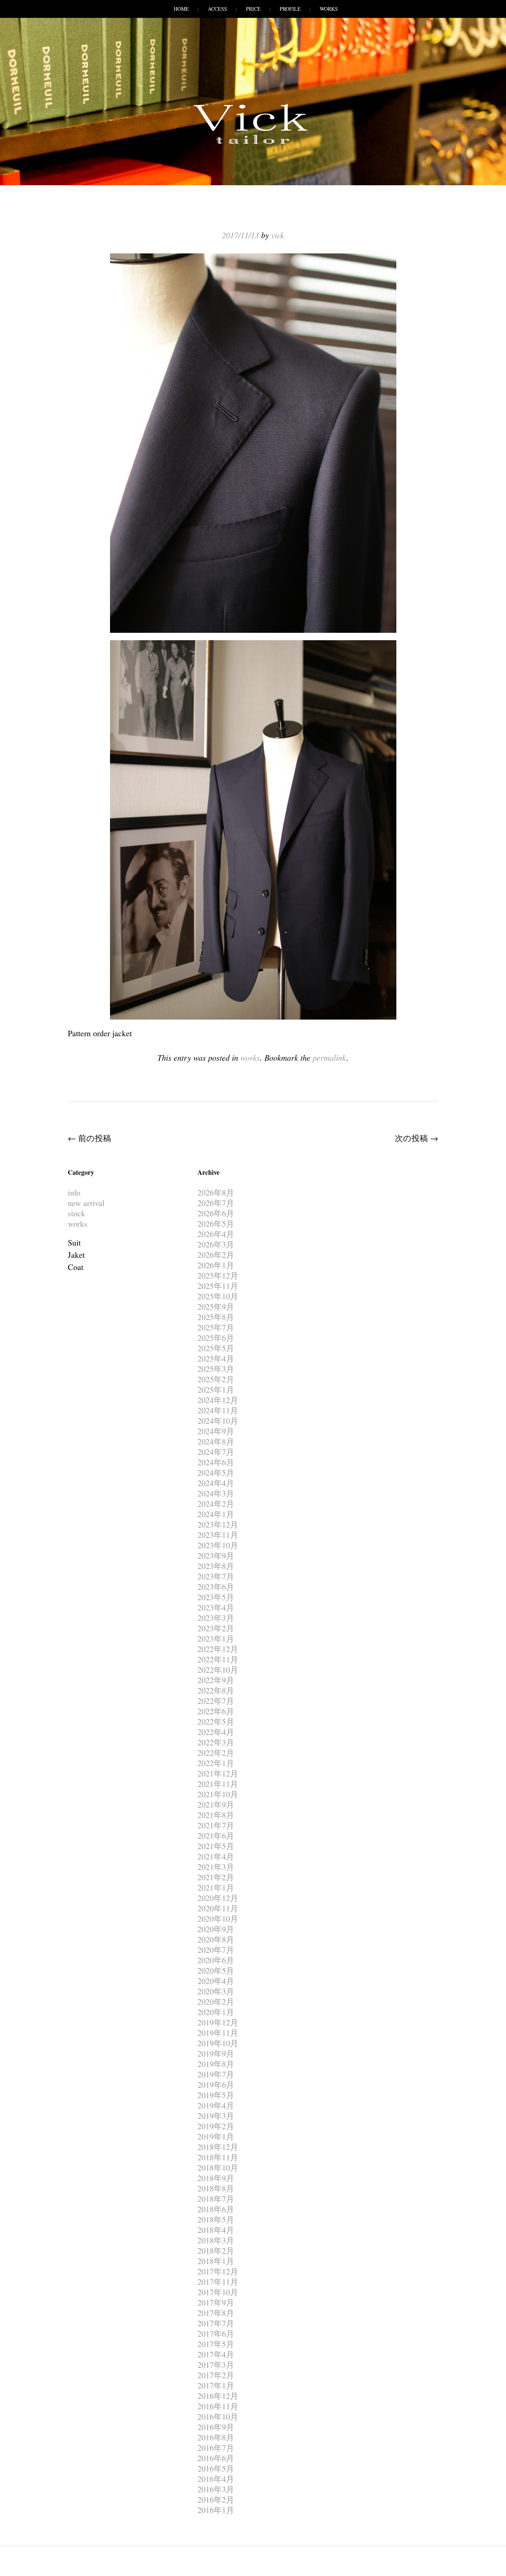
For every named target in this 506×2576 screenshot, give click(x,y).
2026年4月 (216, 1234)
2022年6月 (216, 1711)
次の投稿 (417, 1138)
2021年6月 (216, 1836)
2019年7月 (216, 2074)
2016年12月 (218, 2396)
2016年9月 (216, 2427)
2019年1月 (216, 2136)
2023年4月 (216, 1607)
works (250, 1057)
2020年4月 (216, 1981)
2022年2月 (216, 1753)
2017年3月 (216, 2365)
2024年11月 (218, 1410)
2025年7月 (216, 1327)
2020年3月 (216, 1991)
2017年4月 (216, 2354)
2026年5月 (216, 1224)
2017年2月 (216, 2375)
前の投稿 (89, 1138)
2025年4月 (216, 1358)
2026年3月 (216, 1244)
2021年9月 (216, 1804)
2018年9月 (216, 2178)
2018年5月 (216, 2219)
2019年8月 (216, 2064)
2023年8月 (216, 1566)
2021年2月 (216, 1877)
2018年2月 (216, 2251)
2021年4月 (216, 1856)
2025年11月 (218, 1286)
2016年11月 (218, 2406)
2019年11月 (218, 2033)
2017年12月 (218, 2271)
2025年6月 (216, 1338)
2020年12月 (218, 1898)
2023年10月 (218, 1545)
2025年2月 (216, 1379)
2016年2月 (216, 2499)
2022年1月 (216, 1763)
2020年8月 (216, 1939)
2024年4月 (216, 1483)
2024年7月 (216, 1452)
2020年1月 (216, 2012)
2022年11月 (218, 1659)
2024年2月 (216, 1504)
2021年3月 (216, 1867)
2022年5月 (216, 1721)
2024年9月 (216, 1431)
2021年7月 (216, 1825)
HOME (181, 9)
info (74, 1192)
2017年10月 (218, 2292)
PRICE (253, 9)
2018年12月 (218, 2147)
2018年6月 (216, 2209)
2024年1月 (216, 1514)
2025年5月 (216, 1348)
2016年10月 (218, 2417)
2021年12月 (218, 1773)
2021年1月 (216, 1887)
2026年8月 (216, 1192)
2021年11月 (218, 1784)
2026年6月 (216, 1213)
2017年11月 (218, 2282)
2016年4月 (216, 2479)
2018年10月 (218, 2168)
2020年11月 (218, 1908)
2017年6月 (216, 2334)
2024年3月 (216, 1493)
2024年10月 (218, 1421)
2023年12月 (218, 1524)
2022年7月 (216, 1701)
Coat (76, 1267)
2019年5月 (216, 2095)
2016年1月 (216, 2510)
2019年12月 (218, 2022)
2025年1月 (216, 1390)
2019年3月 (216, 2116)
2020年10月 (218, 1919)
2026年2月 (216, 1255)
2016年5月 (216, 2468)
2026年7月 (216, 1203)
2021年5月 (216, 1846)
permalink (329, 1057)
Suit (74, 1242)
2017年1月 (216, 2385)
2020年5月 (216, 1970)
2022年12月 (218, 1649)
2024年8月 (216, 1441)
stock (76, 1213)
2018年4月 (216, 2230)
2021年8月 (216, 1815)
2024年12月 (218, 1400)
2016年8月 (216, 2437)
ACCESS (217, 9)
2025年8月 (216, 1317)
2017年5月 (216, 2344)
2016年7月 (216, 2448)
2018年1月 (216, 2261)
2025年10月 (218, 1296)
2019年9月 (216, 2053)
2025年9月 (216, 1307)
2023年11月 (218, 1535)
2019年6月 (216, 2085)
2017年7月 (216, 2323)
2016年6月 (216, 2458)
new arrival (86, 1203)
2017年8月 (216, 2313)
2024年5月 (216, 1473)
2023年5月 (216, 1597)
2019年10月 (218, 2043)
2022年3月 (216, 1742)
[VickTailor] (253, 144)
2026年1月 (216, 1265)
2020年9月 (216, 1929)
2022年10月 (218, 1670)
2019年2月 (216, 2126)
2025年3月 (216, 1369)
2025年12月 (218, 1275)
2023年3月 (216, 1618)
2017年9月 (216, 2302)
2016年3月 (216, 2489)
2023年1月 (216, 1638)
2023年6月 (216, 1587)
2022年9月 (216, 1680)
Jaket (76, 1255)
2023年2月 (216, 1628)
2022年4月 (216, 1732)
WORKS (329, 9)
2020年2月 (216, 2002)
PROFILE (290, 9)
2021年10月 (218, 1794)
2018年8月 (216, 2188)
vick (278, 235)
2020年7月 (216, 1950)
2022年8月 (216, 1690)
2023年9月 (216, 1555)
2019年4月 (216, 2105)
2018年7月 (216, 2199)
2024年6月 (216, 1462)
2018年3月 (216, 2240)
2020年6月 (216, 1960)
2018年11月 (218, 2157)
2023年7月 (216, 1576)
